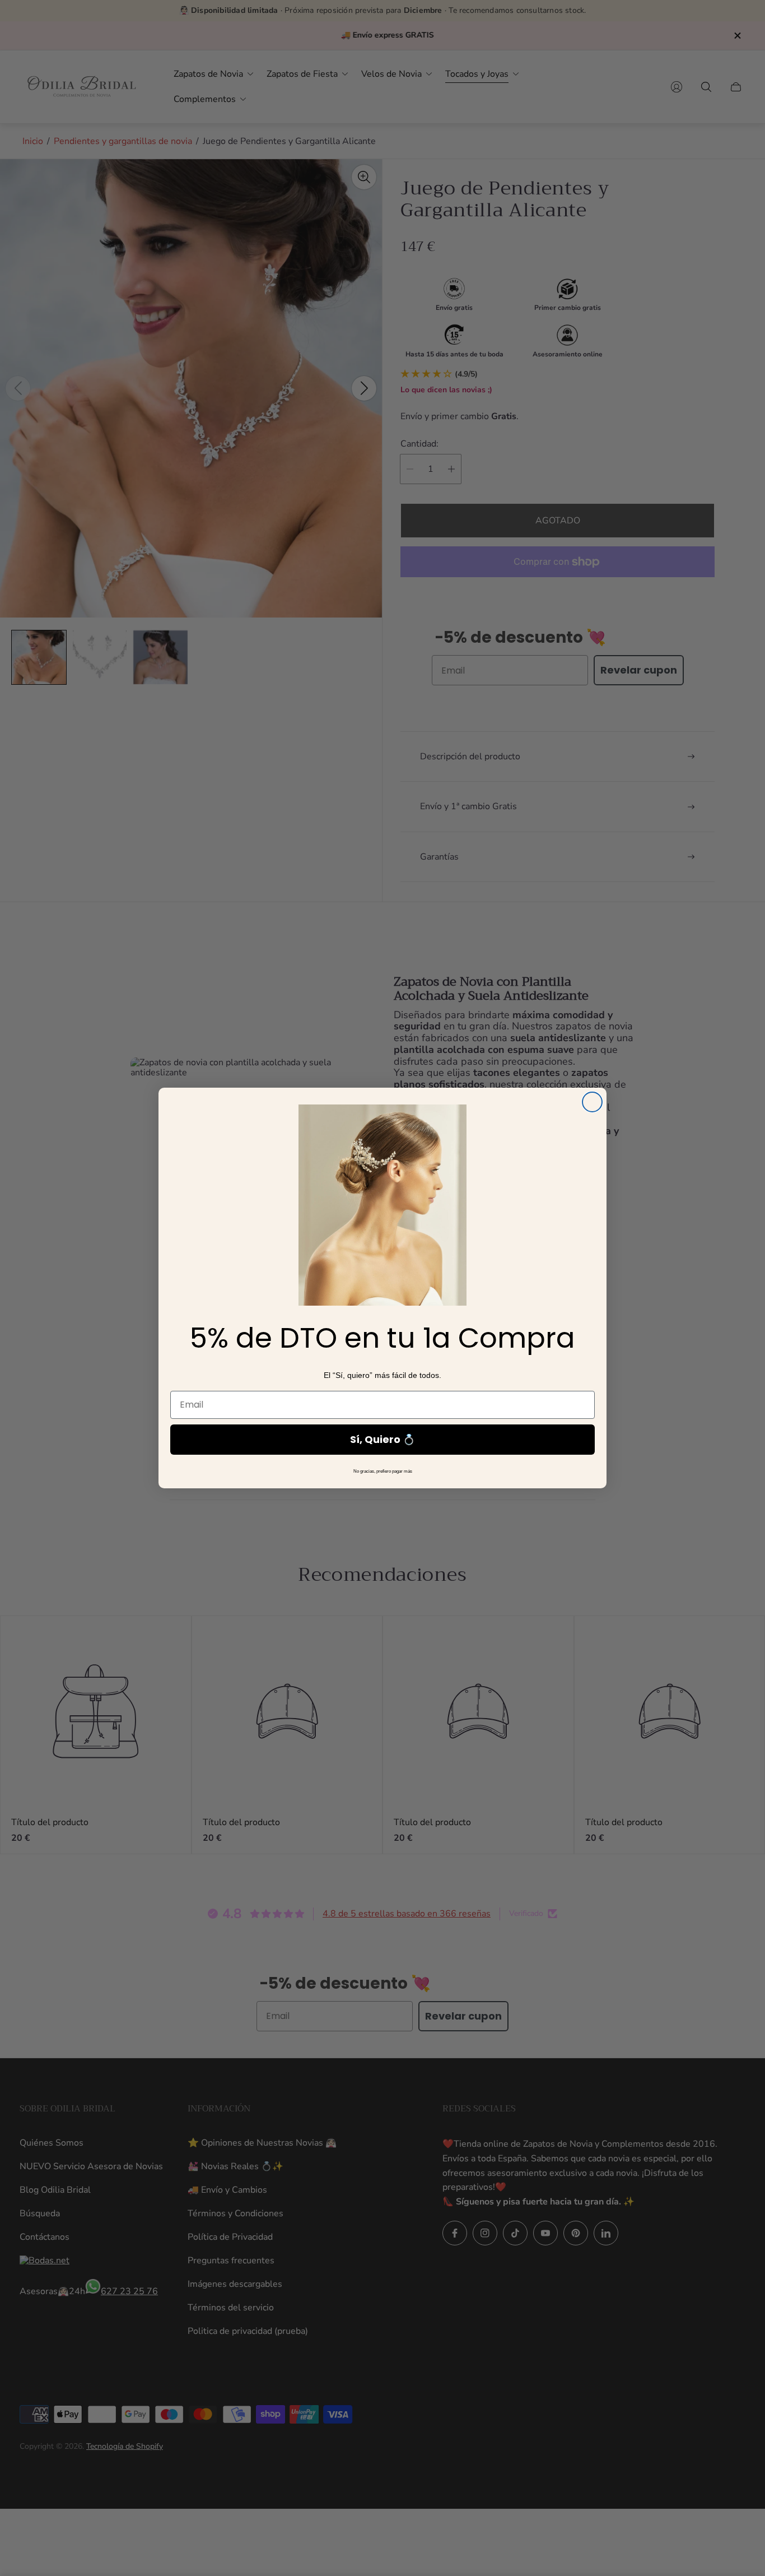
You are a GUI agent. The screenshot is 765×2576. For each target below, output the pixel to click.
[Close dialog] (592, 1102)
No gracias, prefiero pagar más (383, 1471)
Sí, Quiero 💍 (382, 1439)
